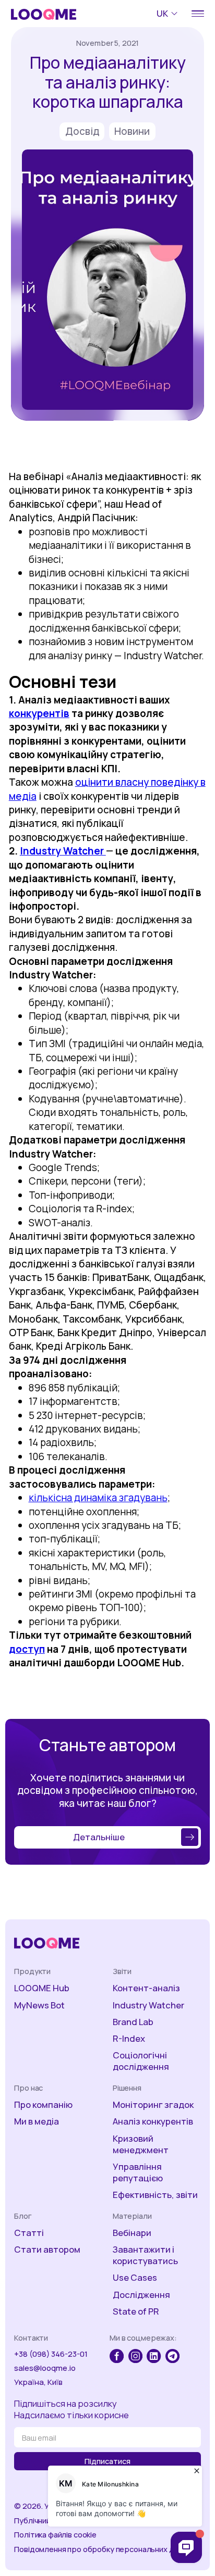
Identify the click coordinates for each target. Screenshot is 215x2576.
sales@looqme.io (45, 2368)
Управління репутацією (138, 2172)
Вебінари (132, 2233)
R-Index (129, 2039)
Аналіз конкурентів (153, 2121)
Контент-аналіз (146, 1988)
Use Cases (135, 2278)
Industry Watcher (148, 2005)
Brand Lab (133, 2022)
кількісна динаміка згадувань (98, 1498)
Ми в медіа (37, 2121)
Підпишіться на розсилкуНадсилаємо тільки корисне (71, 2409)
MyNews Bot (39, 2005)
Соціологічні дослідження (141, 2061)
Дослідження (141, 2295)
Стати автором (47, 2250)
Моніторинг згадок (153, 2105)
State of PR (136, 2311)
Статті (29, 2233)
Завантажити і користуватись (145, 2255)
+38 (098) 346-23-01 (51, 2354)
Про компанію (43, 2105)
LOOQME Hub (42, 1988)
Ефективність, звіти (155, 2195)
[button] (169, 14)
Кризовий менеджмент (141, 2144)
